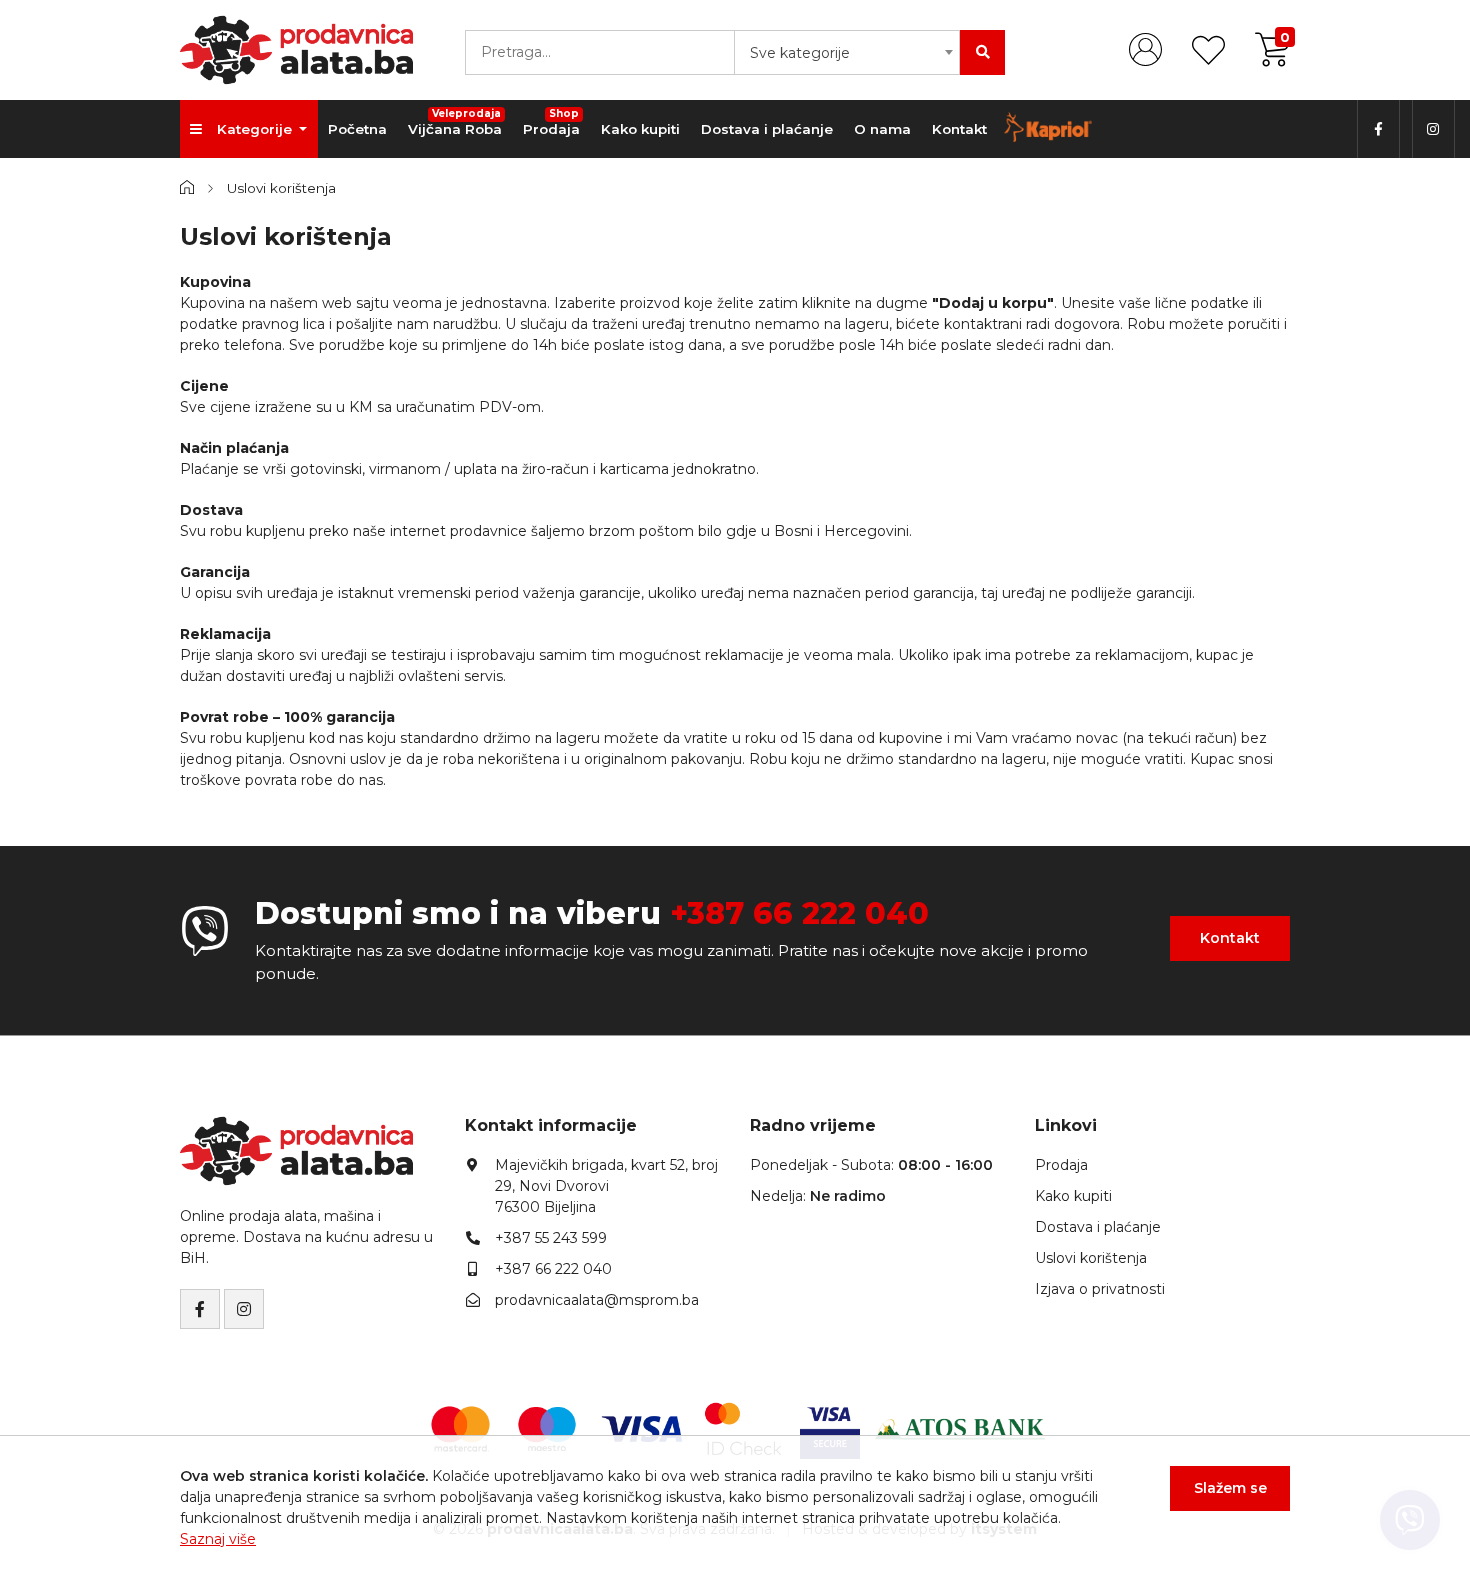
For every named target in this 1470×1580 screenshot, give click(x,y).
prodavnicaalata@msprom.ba (597, 1300)
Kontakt (959, 129)
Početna (357, 129)
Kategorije (256, 129)
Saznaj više (218, 1539)
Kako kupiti (640, 129)
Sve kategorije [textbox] (800, 53)
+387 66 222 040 (799, 913)
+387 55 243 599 (551, 1238)
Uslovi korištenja (1091, 1258)
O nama (882, 129)
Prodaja (551, 122)
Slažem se (1230, 1488)
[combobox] (847, 52)
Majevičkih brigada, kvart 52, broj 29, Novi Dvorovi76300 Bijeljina (606, 1186)
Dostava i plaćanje (767, 129)
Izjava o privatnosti (1100, 1289)
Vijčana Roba (455, 122)
